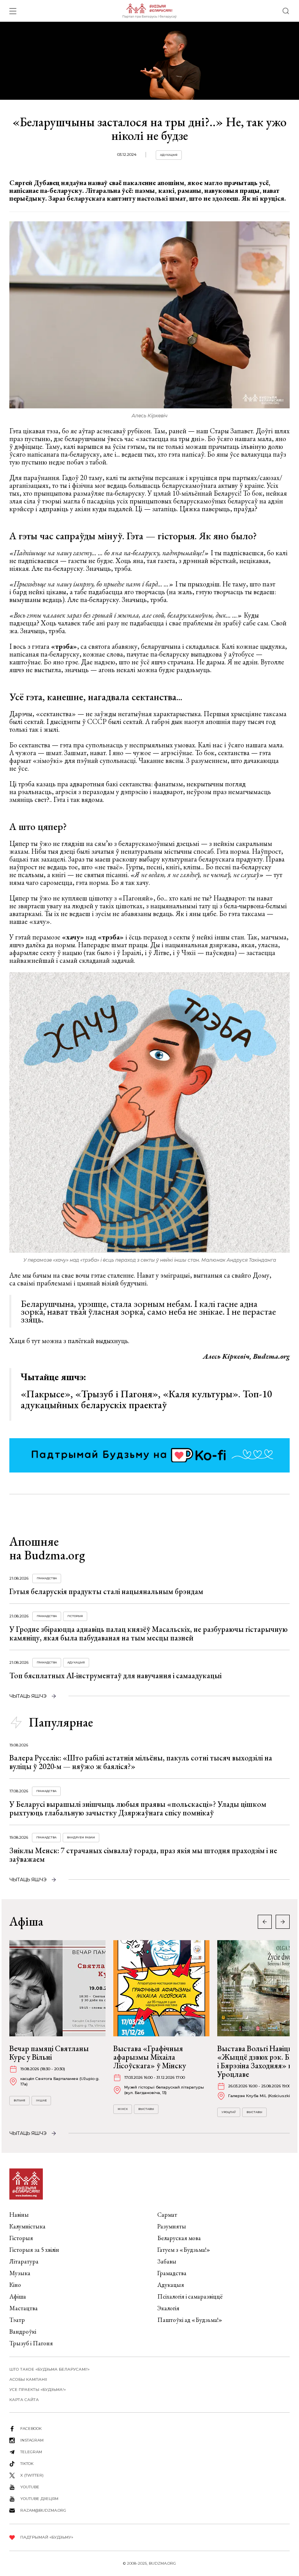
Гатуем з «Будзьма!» (184, 2250)
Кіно (15, 2285)
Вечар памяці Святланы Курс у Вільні (49, 2053)
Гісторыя (75, 1616)
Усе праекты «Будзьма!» (38, 2390)
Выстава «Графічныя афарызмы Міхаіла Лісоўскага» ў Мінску (150, 2057)
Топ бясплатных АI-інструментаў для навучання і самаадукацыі (115, 1676)
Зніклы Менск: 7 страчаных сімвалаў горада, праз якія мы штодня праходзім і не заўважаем (143, 1855)
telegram (31, 2452)
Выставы (146, 2109)
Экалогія (168, 2308)
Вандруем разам (81, 1837)
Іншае (41, 2100)
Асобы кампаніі (28, 2379)
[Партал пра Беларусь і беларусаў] (149, 11)
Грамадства (47, 1578)
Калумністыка (27, 2226)
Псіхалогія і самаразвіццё (190, 2296)
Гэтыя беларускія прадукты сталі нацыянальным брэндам (106, 1591)
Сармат (167, 2215)
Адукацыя (169, 155)
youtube (30, 2487)
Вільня (19, 2100)
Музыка (20, 2273)
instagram (32, 2440)
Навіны (19, 2215)
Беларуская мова (179, 2238)
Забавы (167, 2261)
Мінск (123, 2109)
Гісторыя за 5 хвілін (34, 2250)
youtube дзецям (39, 2499)
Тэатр (17, 2320)
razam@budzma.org (43, 2510)
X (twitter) (32, 2475)
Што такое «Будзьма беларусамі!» (49, 2369)
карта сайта (24, 2400)
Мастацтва (24, 2308)
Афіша (18, 2296)
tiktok (27, 2464)
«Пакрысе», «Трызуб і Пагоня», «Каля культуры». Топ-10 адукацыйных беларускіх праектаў (146, 1399)
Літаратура (24, 2261)
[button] (283, 1922)
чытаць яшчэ (28, 1696)
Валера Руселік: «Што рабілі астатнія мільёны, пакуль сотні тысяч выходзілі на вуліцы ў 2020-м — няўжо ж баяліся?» (141, 1762)
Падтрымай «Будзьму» (47, 2537)
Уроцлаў (229, 2112)
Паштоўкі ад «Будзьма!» (190, 2320)
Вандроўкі (23, 2331)
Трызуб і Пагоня (31, 2343)
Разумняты (172, 2226)
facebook (31, 2429)
